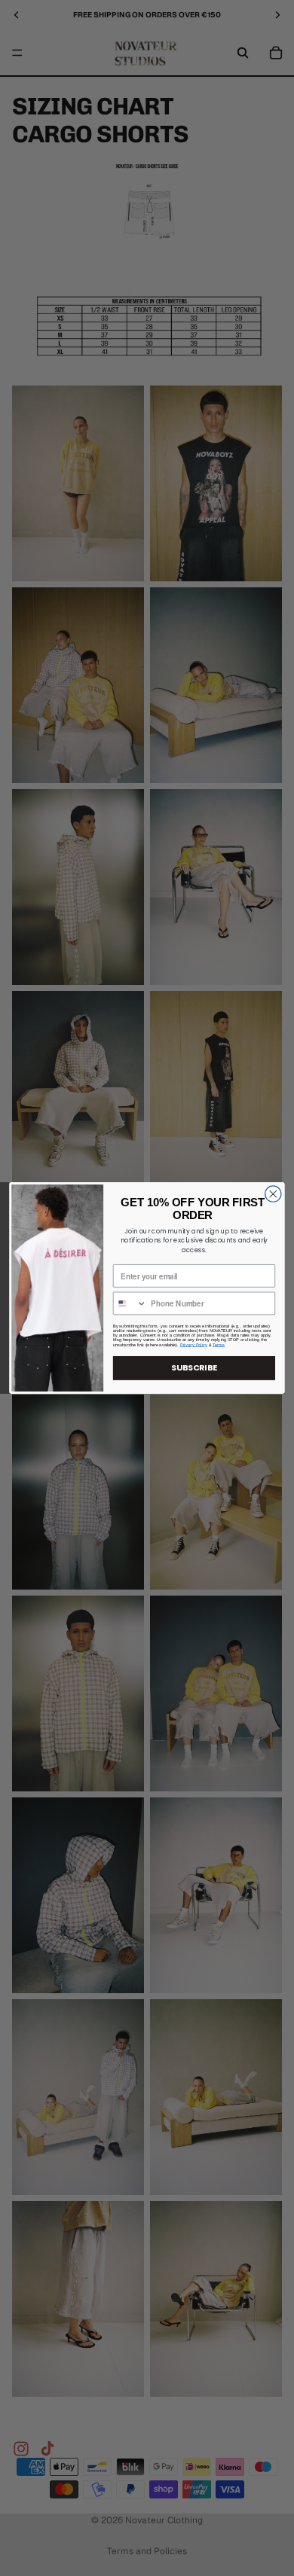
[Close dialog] (273, 1194)
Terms (219, 1345)
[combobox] (130, 1303)
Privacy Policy (194, 1345)
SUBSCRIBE (194, 1368)
